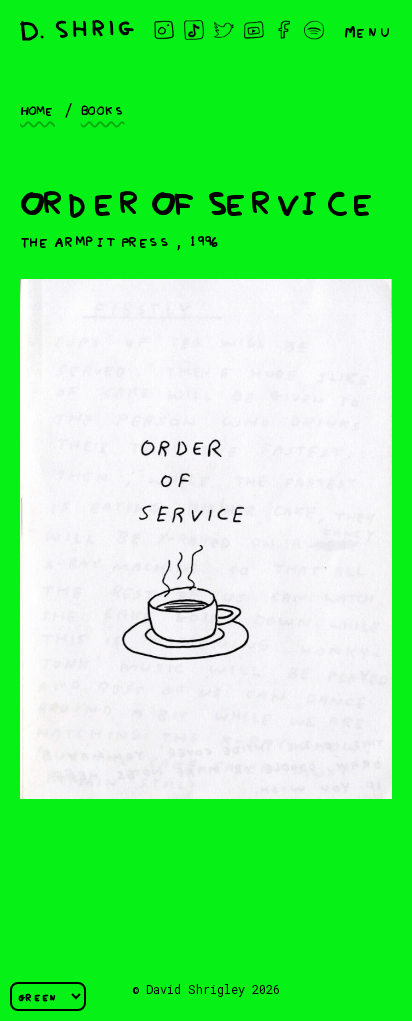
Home (37, 109)
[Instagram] (164, 30)
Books (103, 109)
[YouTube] (254, 30)
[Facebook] (284, 30)
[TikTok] (194, 30)
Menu (368, 30)
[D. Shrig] (77, 30)
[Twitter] (224, 30)
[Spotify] (314, 30)
